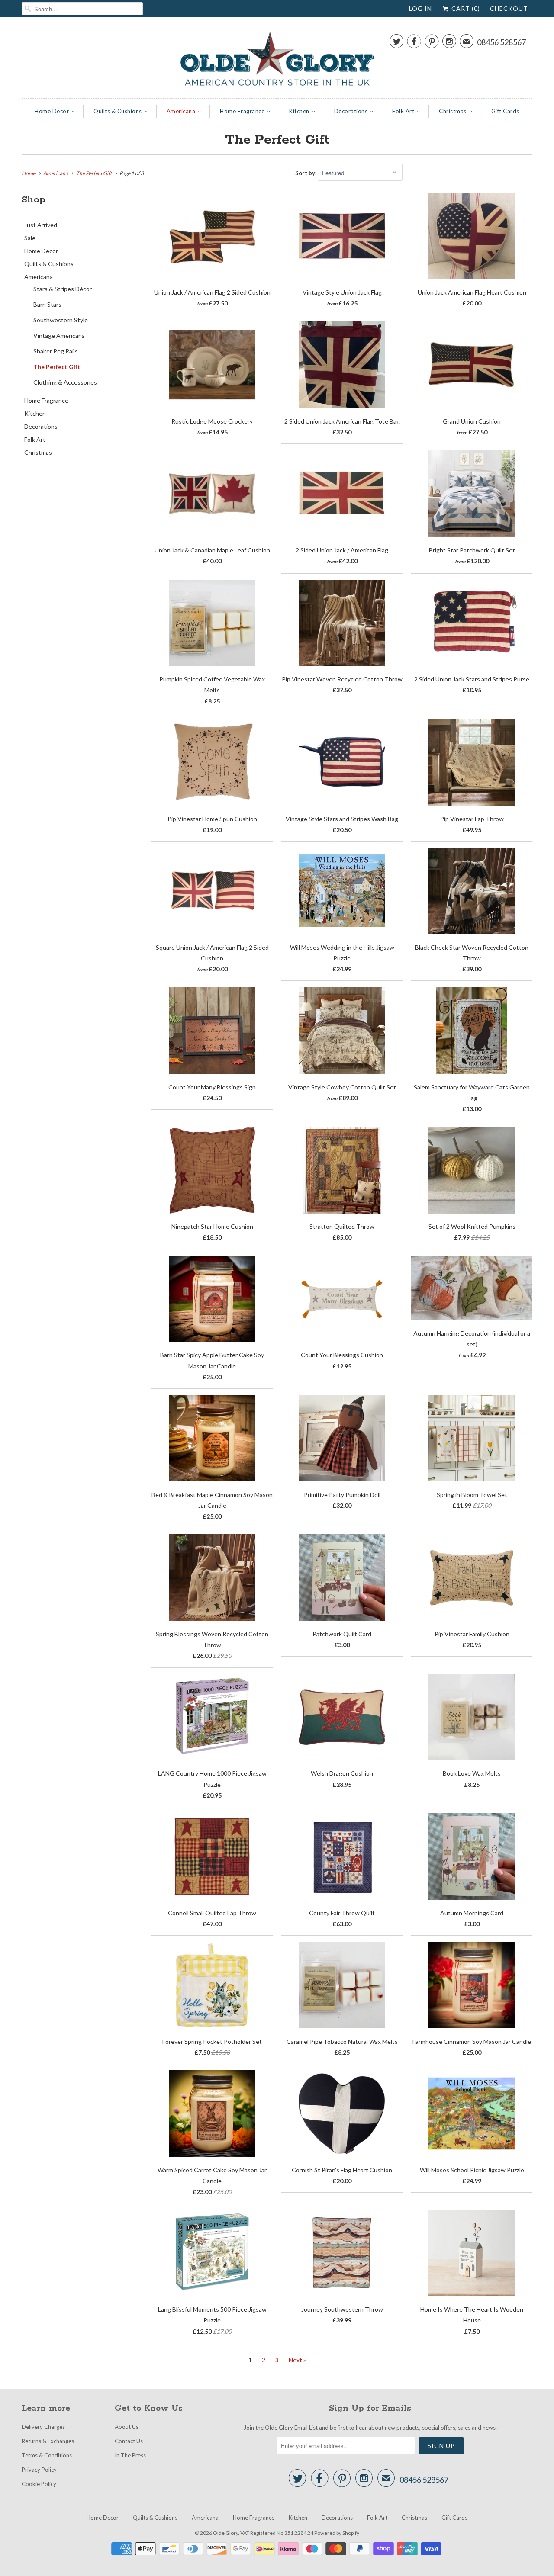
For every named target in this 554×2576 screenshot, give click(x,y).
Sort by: (306, 173)
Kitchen (299, 111)
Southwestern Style (61, 320)
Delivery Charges (43, 2427)
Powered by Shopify (337, 2533)
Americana (181, 111)
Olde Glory (225, 2533)
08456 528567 (501, 42)
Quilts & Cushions (118, 111)
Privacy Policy (39, 2470)
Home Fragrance (242, 111)
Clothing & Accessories (65, 382)
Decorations (351, 111)
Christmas (453, 111)
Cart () (465, 8)
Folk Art (403, 111)
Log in (420, 8)
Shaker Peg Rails (56, 351)
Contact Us (129, 2441)
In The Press (130, 2455)
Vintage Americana (59, 336)
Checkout (509, 8)
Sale (30, 238)
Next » (297, 2360)
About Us (127, 2427)
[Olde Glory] (277, 60)
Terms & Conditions (47, 2455)
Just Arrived (41, 225)
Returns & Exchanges (48, 2441)
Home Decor (52, 111)
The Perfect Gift (277, 140)
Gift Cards (505, 111)
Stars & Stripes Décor (63, 289)
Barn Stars (47, 304)
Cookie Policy (39, 2484)
